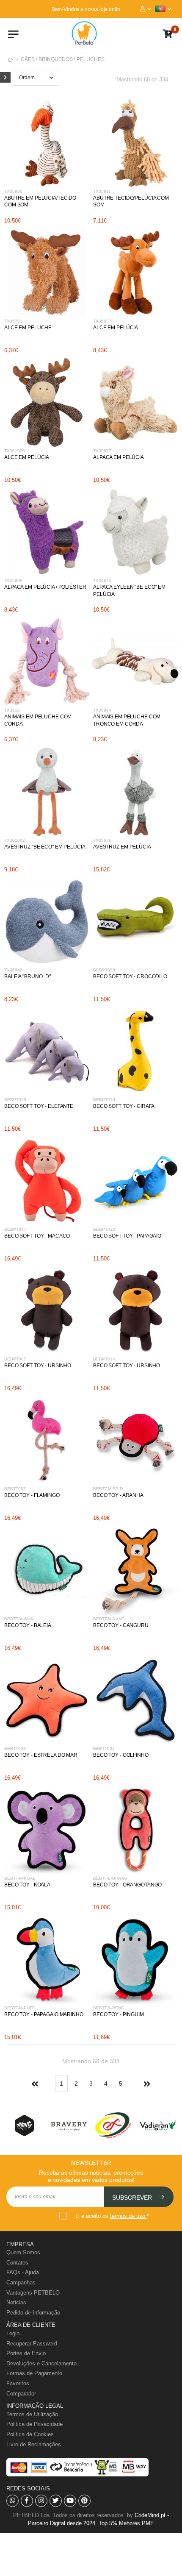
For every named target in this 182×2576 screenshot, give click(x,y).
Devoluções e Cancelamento (41, 2363)
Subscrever (133, 2198)
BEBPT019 (15, 1100)
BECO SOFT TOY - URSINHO (38, 1366)
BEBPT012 (104, 1229)
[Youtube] (70, 2501)
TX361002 (15, 840)
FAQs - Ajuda (23, 2272)
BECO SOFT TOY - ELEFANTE (39, 1106)
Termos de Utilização (32, 2414)
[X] (56, 2501)
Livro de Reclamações (34, 2444)
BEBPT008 (104, 970)
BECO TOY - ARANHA (118, 1495)
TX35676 (102, 840)
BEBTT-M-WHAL (20, 1619)
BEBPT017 (15, 1229)
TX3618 (12, 710)
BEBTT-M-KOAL (20, 1878)
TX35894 (102, 710)
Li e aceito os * (112, 2216)
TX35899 (13, 580)
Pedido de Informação (33, 2313)
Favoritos (18, 2383)
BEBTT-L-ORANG (110, 1878)
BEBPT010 (104, 1100)
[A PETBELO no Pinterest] (84, 2501)
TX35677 (102, 451)
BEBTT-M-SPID (108, 1489)
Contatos (17, 2263)
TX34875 (102, 580)
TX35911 (102, 191)
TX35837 (102, 321)
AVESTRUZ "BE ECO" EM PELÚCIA (45, 847)
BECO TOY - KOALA (27, 1885)
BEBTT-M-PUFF (19, 2008)
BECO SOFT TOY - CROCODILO (130, 976)
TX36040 (13, 970)
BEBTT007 (15, 1489)
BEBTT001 (104, 1748)
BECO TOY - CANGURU (121, 1625)
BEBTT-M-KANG (109, 1619)
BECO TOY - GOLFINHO (121, 1755)
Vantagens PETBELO (33, 2293)
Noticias (16, 2302)
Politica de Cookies (30, 2434)
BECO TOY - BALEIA (28, 1625)
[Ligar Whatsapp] (12, 2501)
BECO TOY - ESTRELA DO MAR (41, 1755)
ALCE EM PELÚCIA (116, 328)
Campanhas (21, 2283)
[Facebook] (27, 2501)
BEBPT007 (15, 1359)
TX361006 (15, 451)
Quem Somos (23, 2252)
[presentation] (21, 2125)
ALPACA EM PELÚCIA (119, 457)
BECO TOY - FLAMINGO (32, 1495)
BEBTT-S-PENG (109, 2008)
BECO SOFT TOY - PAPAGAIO (127, 1236)
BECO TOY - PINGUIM (119, 2014)
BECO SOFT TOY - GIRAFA (124, 1106)
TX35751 (13, 321)
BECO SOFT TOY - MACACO (37, 1236)
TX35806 (13, 191)
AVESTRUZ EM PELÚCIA (122, 847)
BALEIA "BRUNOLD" (28, 976)
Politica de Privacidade (34, 2424)
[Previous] (36, 2084)
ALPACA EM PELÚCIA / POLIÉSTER (45, 587)
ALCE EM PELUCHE (28, 328)
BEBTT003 (15, 1748)
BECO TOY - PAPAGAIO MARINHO (44, 2014)
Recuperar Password (32, 2344)
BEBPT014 (104, 1359)
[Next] (146, 2084)
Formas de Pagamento (34, 2373)
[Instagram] (41, 2501)
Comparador (21, 2394)
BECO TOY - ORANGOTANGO (127, 1885)
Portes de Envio (26, 2353)
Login (13, 2333)
